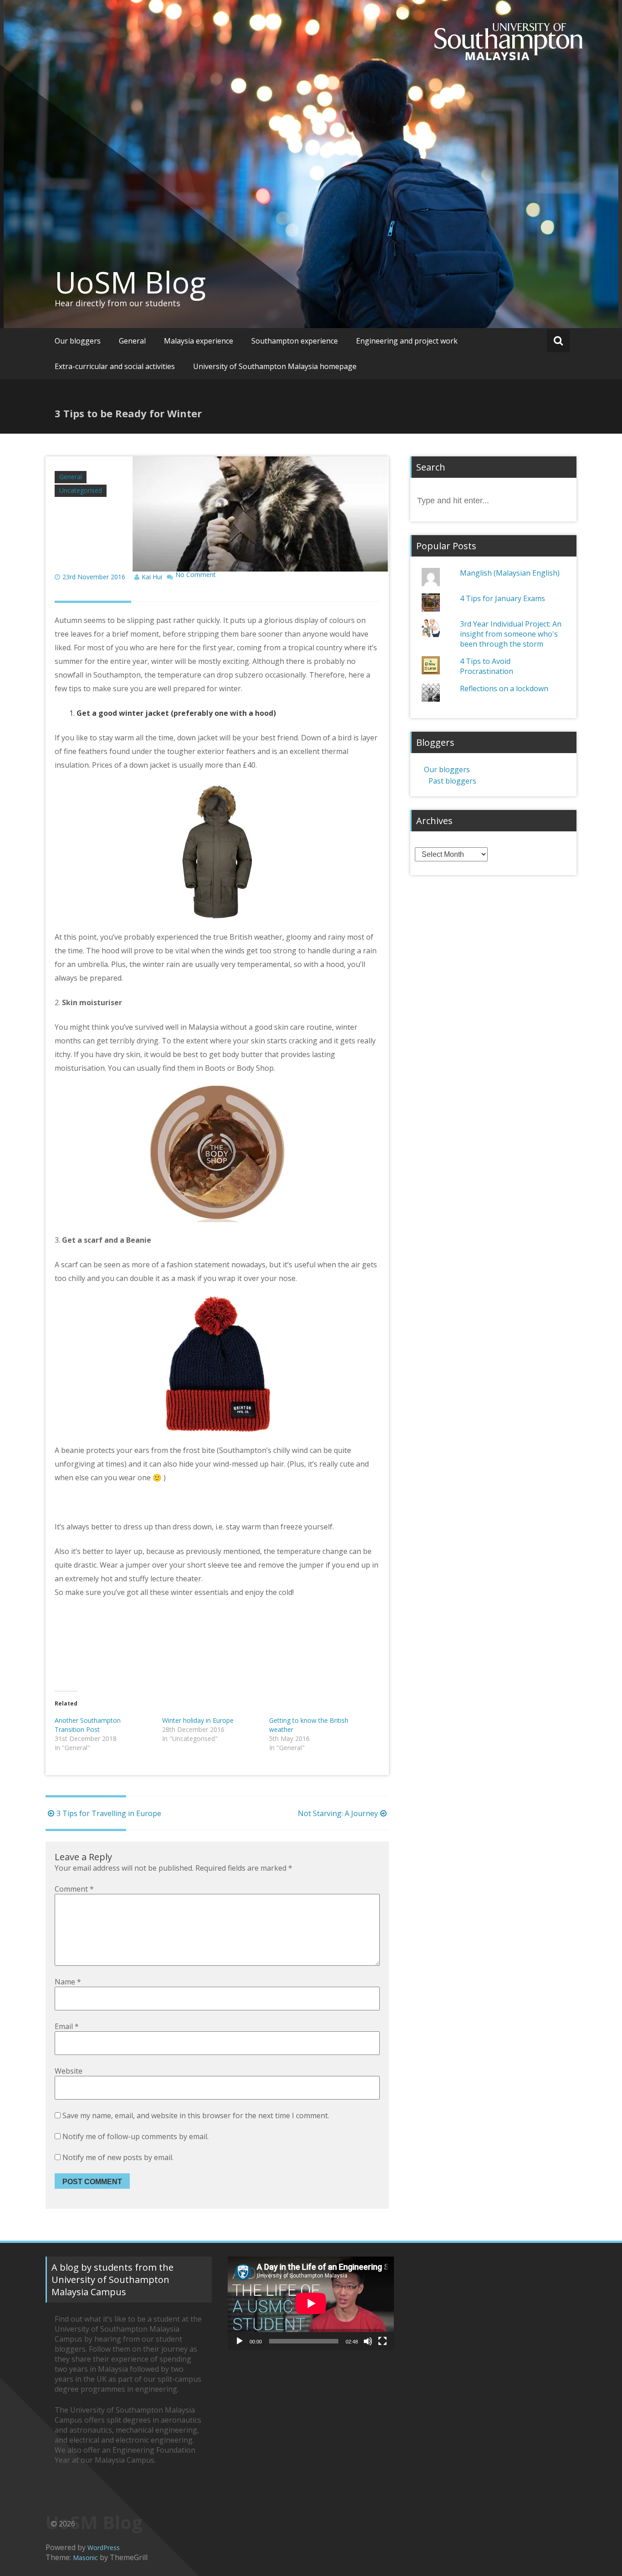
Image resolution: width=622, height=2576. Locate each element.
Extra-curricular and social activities (115, 366)
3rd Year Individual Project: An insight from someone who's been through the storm (511, 634)
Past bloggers (452, 781)
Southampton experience (295, 341)
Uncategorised (81, 490)
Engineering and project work (407, 341)
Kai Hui (152, 577)
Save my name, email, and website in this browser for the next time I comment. (196, 2115)
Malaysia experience (199, 341)
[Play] (240, 2341)
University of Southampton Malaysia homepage (275, 366)
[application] (311, 2303)
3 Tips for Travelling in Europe (109, 1813)
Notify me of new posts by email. (118, 2157)
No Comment (196, 575)
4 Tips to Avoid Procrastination (487, 666)
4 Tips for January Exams (502, 598)
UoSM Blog (130, 282)
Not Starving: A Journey (338, 1813)
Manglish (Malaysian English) (510, 573)
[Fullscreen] (382, 2341)
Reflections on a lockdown (504, 688)
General (132, 341)
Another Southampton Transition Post (88, 1725)
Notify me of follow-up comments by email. (135, 2136)
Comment (74, 1889)
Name (68, 1982)
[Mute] (368, 2341)
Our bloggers (78, 341)
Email (67, 2026)
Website (69, 2071)
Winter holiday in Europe (198, 1720)
